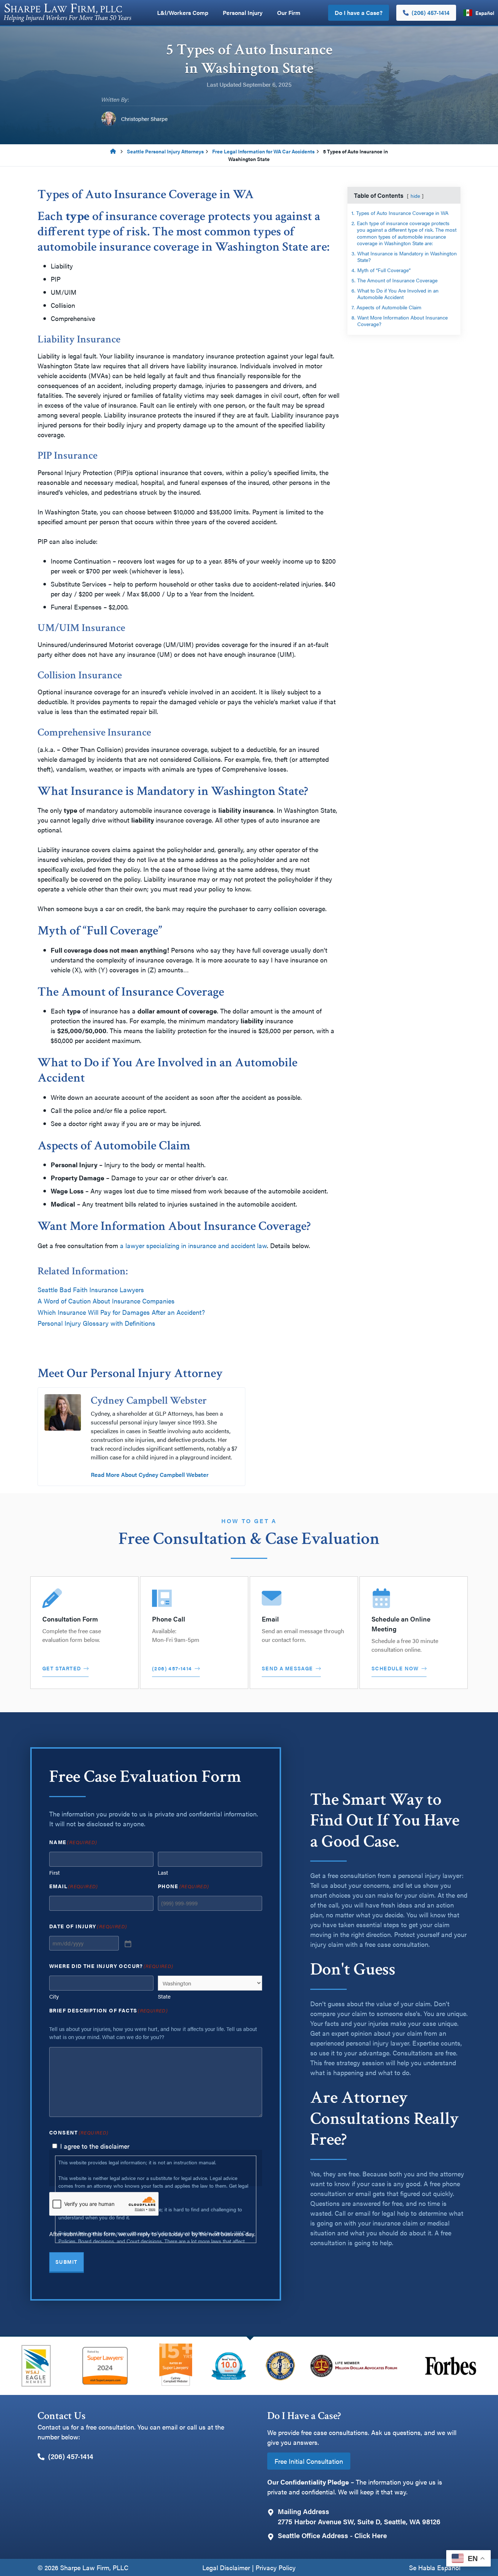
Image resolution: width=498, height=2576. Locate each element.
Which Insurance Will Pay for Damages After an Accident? (121, 1312)
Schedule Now (395, 1668)
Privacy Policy (276, 2567)
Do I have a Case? (359, 13)
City (54, 1996)
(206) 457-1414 (431, 13)
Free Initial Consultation (309, 2461)
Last (163, 1872)
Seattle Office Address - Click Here (332, 2535)
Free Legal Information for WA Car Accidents (263, 151)
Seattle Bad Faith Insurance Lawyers (91, 1289)
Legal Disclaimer (226, 2567)
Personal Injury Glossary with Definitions (96, 1323)
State (164, 1996)
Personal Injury (243, 13)
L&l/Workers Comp (183, 13)
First (55, 1872)
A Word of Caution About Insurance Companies (106, 1301)
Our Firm (289, 13)
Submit (67, 2262)
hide (415, 196)
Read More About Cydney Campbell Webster (150, 1475)
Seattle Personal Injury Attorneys (165, 151)
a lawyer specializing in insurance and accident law (193, 1245)
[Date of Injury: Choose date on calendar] (127, 1943)
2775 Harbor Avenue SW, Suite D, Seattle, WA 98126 (359, 2522)
